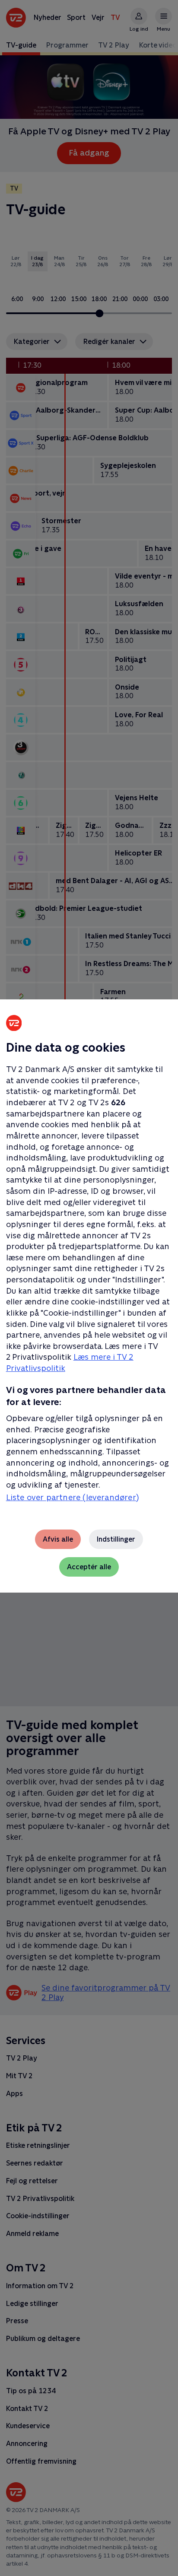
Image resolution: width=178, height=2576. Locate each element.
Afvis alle (58, 1539)
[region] (89, 1288)
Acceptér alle (89, 1567)
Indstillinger (116, 1539)
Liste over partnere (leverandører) (72, 1497)
